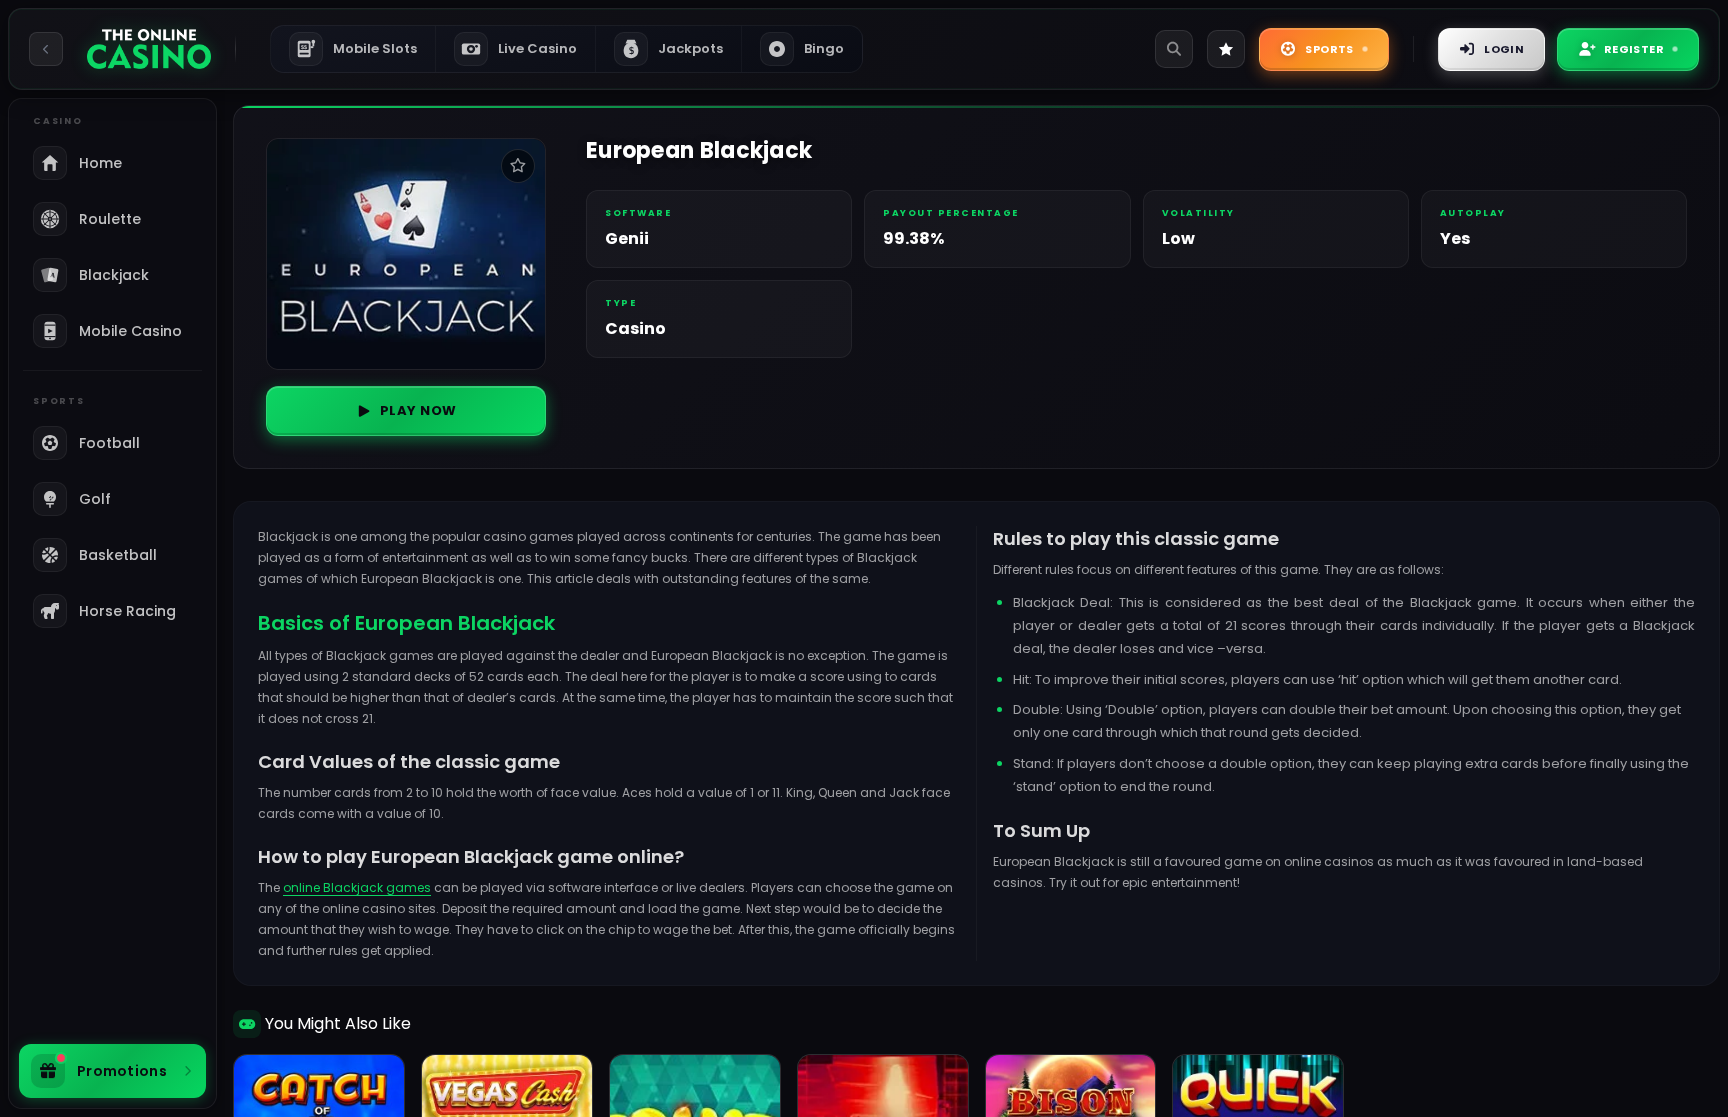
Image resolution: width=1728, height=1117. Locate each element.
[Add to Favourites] (518, 166)
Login (1504, 49)
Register (1634, 49)
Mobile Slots (359, 48)
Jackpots (676, 48)
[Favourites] (1226, 49)
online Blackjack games (357, 887)
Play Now (418, 410)
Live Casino (537, 48)
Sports (1329, 49)
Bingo (824, 48)
